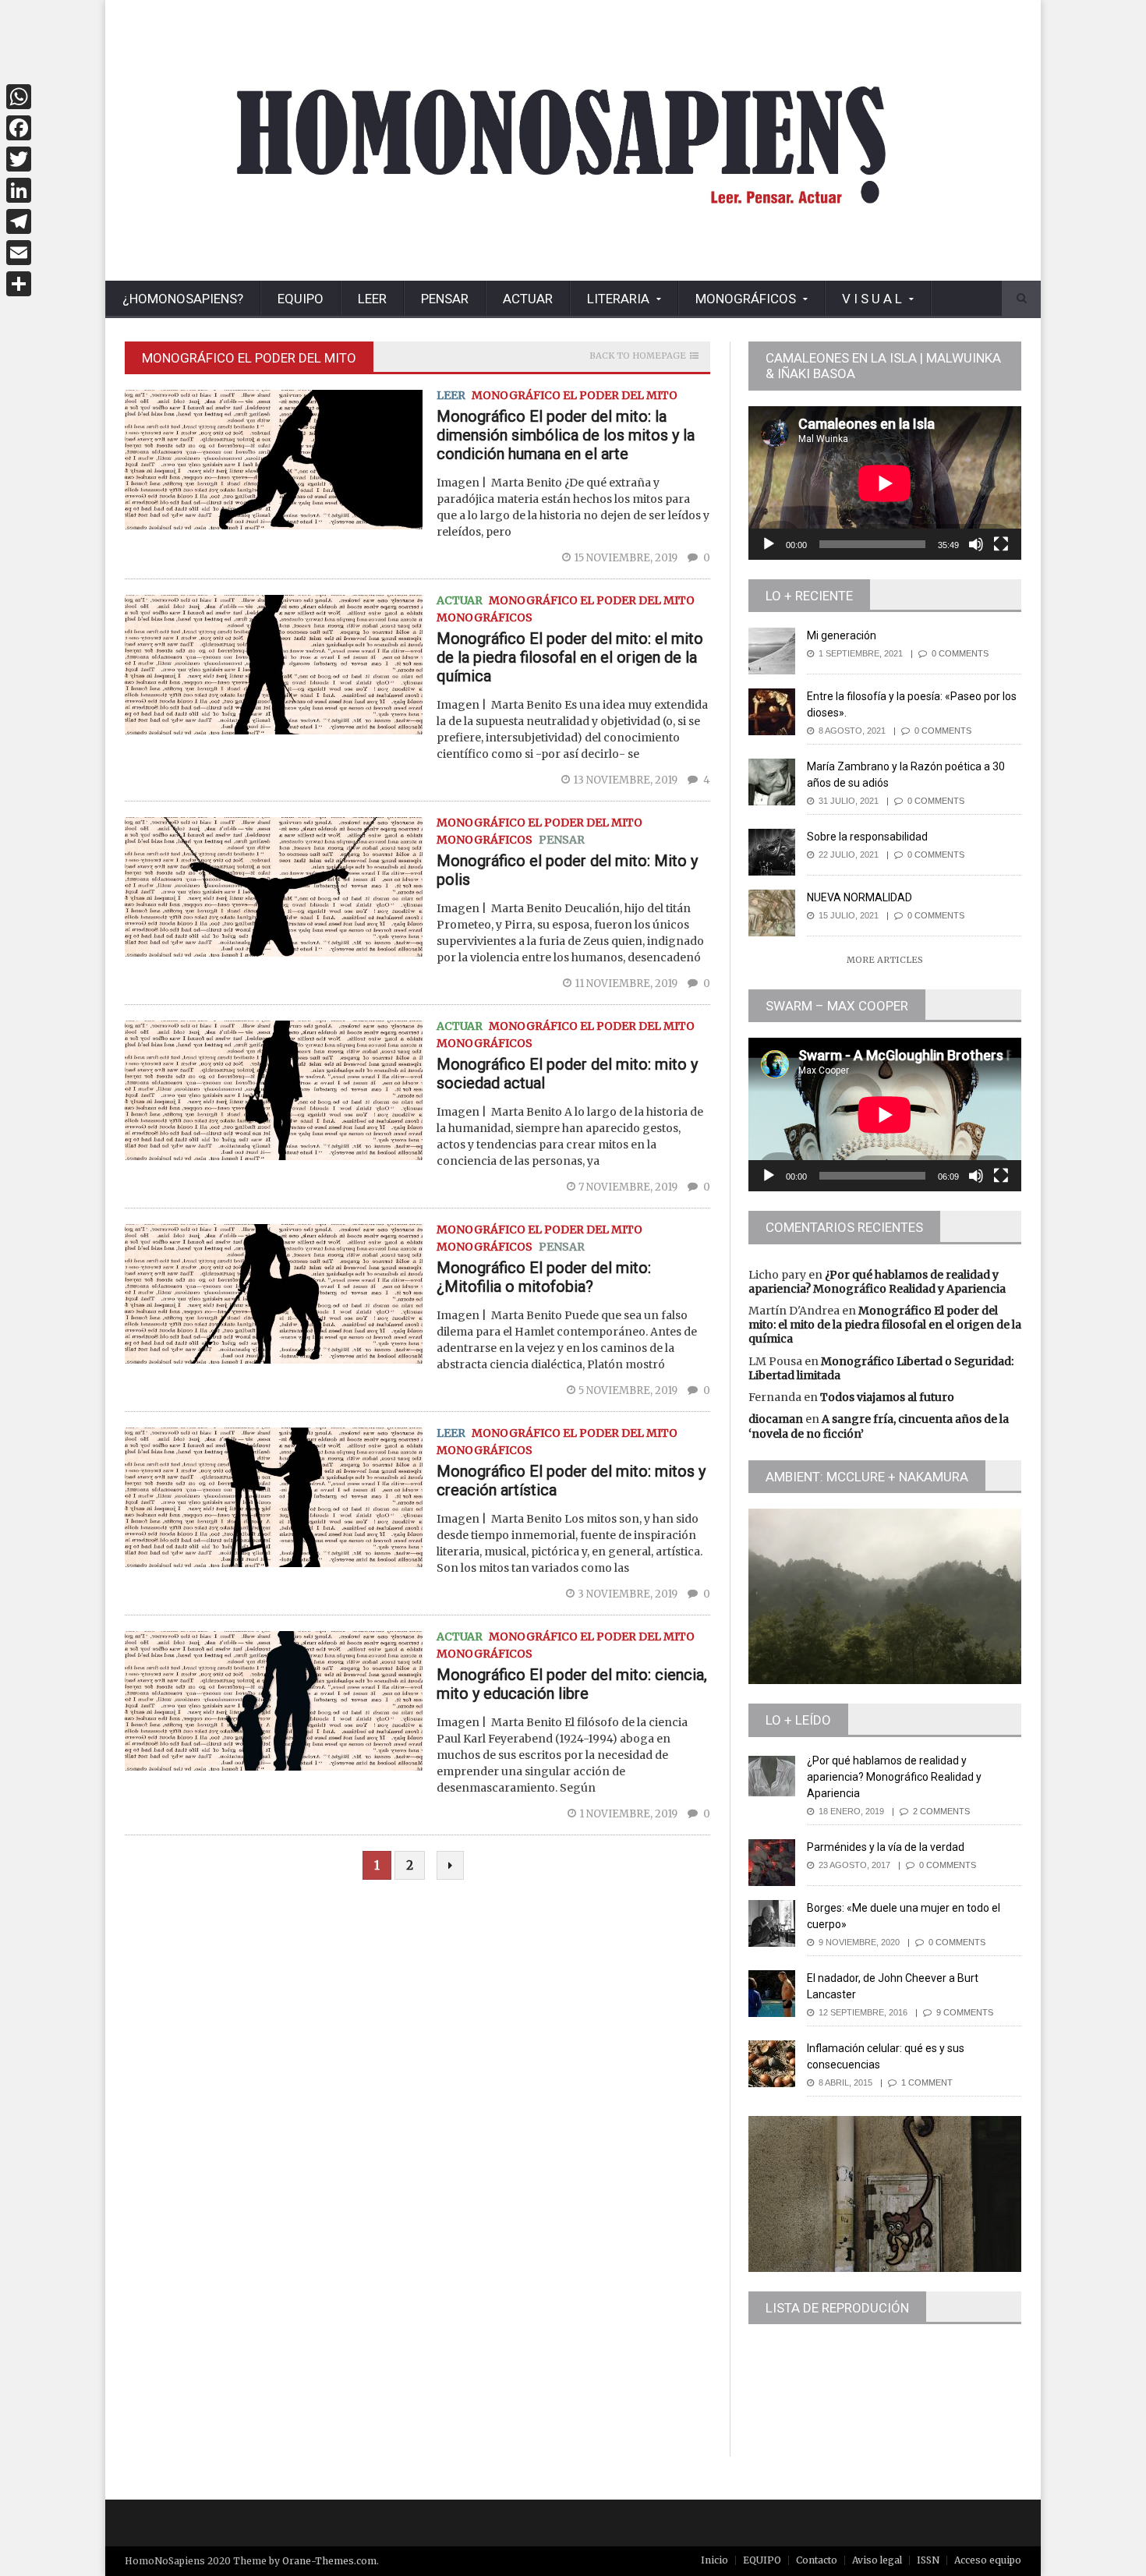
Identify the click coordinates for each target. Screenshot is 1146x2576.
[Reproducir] (769, 544)
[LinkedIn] (19, 190)
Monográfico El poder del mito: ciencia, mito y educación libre (572, 1684)
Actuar (528, 299)
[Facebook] (19, 128)
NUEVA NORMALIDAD (859, 897)
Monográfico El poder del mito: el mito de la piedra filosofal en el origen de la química (570, 657)
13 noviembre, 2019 (626, 780)
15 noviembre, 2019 (627, 558)
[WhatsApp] (19, 97)
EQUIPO (301, 299)
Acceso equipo (988, 2560)
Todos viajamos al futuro (887, 1397)
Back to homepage (638, 356)
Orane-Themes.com (329, 2561)
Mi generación (842, 635)
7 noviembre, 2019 (629, 1187)
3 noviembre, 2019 (629, 1594)
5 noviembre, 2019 (629, 1391)
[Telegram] (19, 221)
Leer (372, 299)
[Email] (19, 253)
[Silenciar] (976, 544)
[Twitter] (19, 159)
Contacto (817, 2560)
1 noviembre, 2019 (630, 1814)
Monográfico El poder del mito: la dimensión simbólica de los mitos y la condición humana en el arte (566, 435)
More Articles (885, 960)
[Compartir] (19, 284)
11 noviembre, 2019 (627, 984)
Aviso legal (877, 2560)
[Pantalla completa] (1001, 544)
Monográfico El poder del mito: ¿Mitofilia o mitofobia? (544, 1277)
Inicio (714, 2560)
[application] (885, 483)
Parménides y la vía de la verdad (886, 1847)
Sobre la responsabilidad (867, 837)
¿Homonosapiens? (183, 299)
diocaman (776, 1419)
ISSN (928, 2560)
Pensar (445, 299)
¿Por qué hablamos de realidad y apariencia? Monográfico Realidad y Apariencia (877, 1282)
